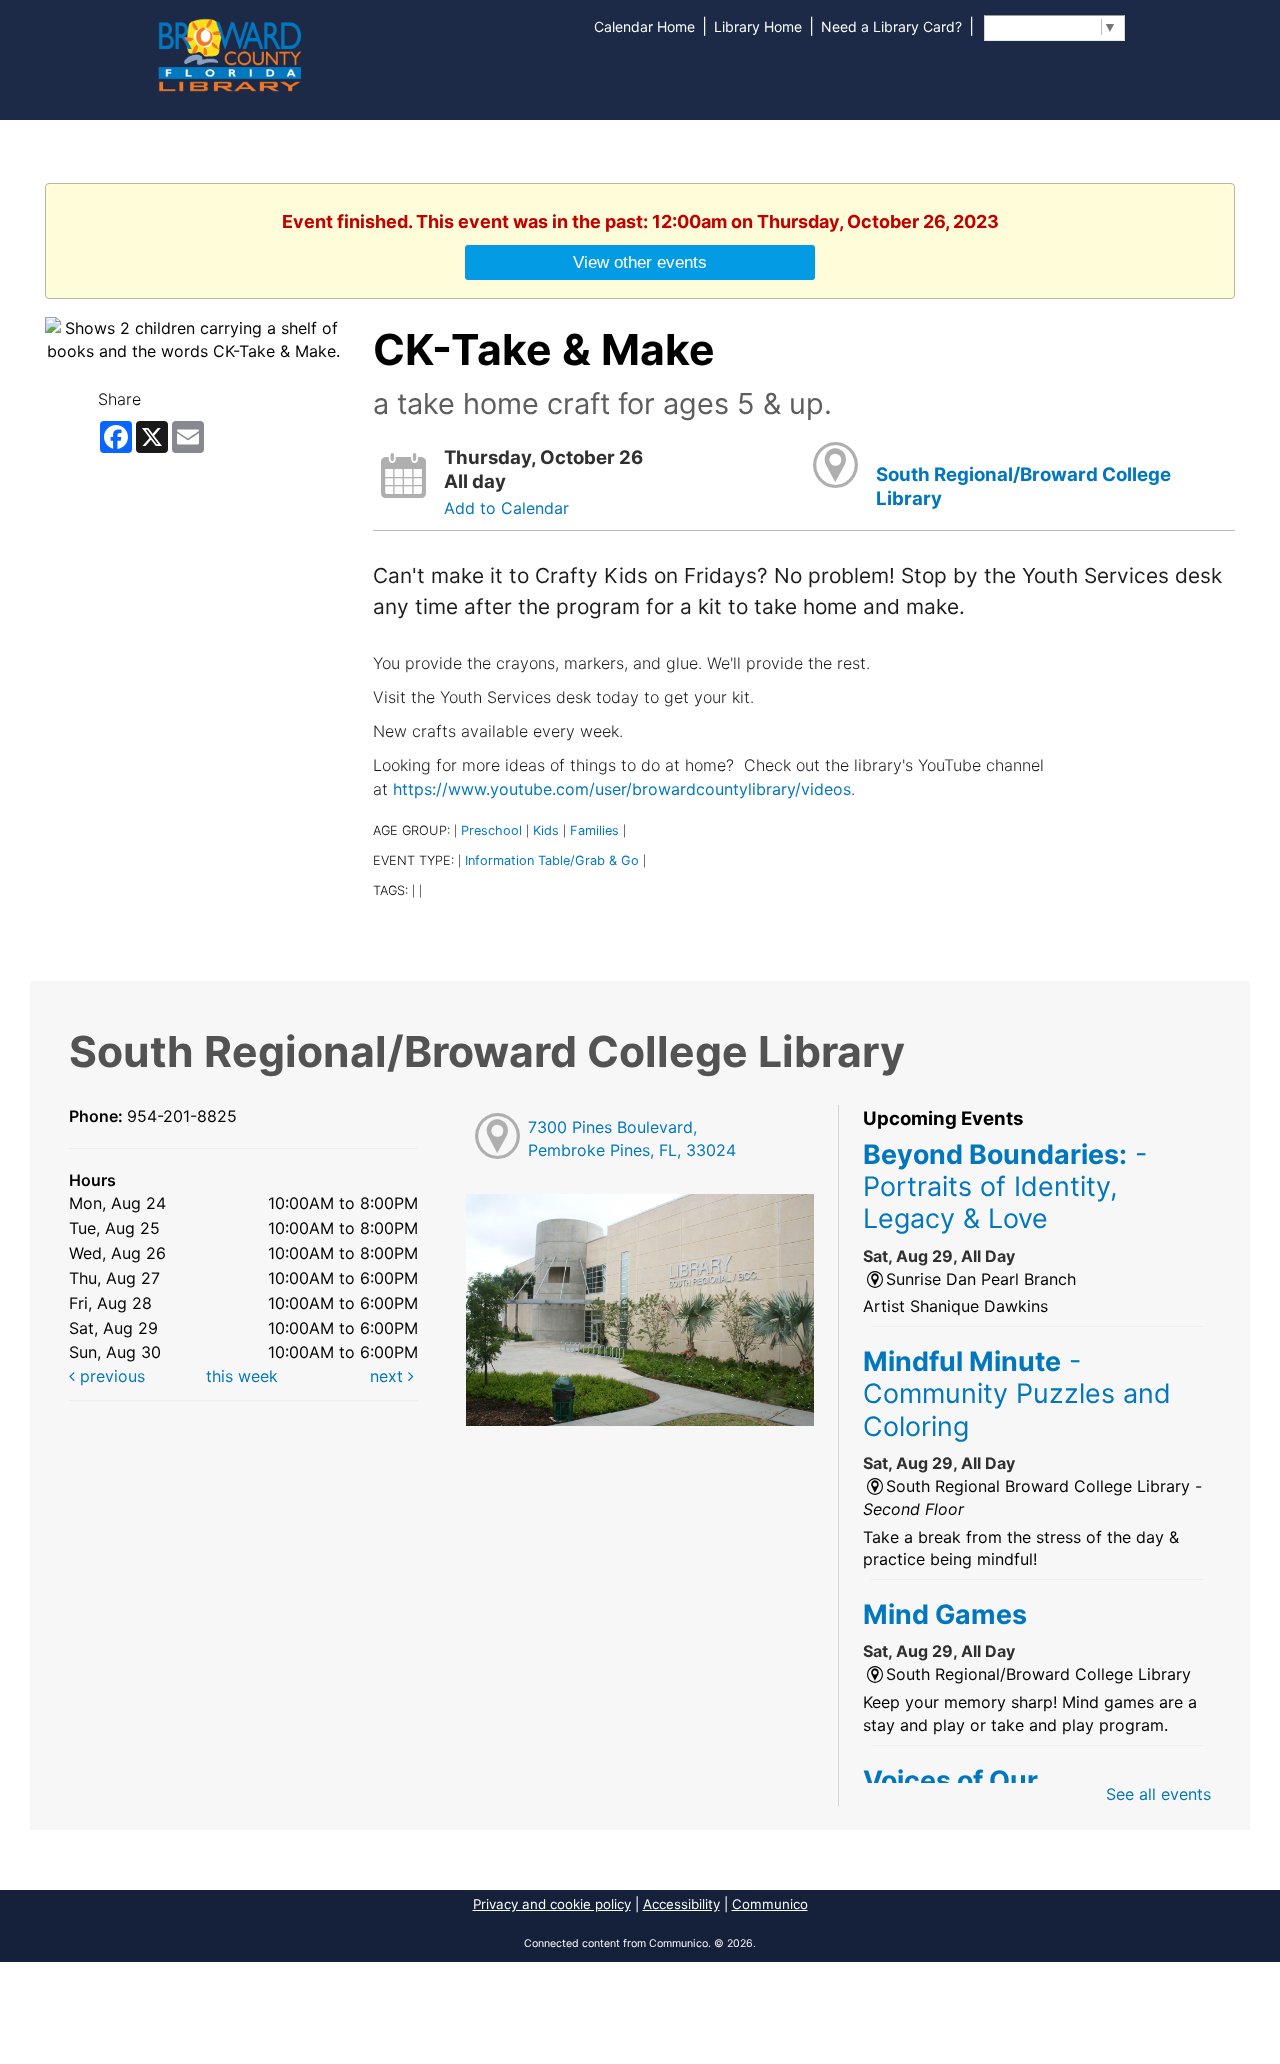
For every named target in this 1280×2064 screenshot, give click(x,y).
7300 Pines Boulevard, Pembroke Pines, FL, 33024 (632, 1138)
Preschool (491, 830)
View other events (640, 262)
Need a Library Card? (891, 26)
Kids (546, 830)
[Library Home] (229, 53)
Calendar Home (644, 26)
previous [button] (110, 1376)
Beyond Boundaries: (1005, 1186)
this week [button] (242, 1376)
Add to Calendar (506, 508)
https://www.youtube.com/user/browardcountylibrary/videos (622, 789)
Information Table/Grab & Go (552, 860)
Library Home (758, 26)
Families (594, 830)
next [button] (389, 1376)
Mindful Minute (1017, 1393)
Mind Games (945, 1614)
